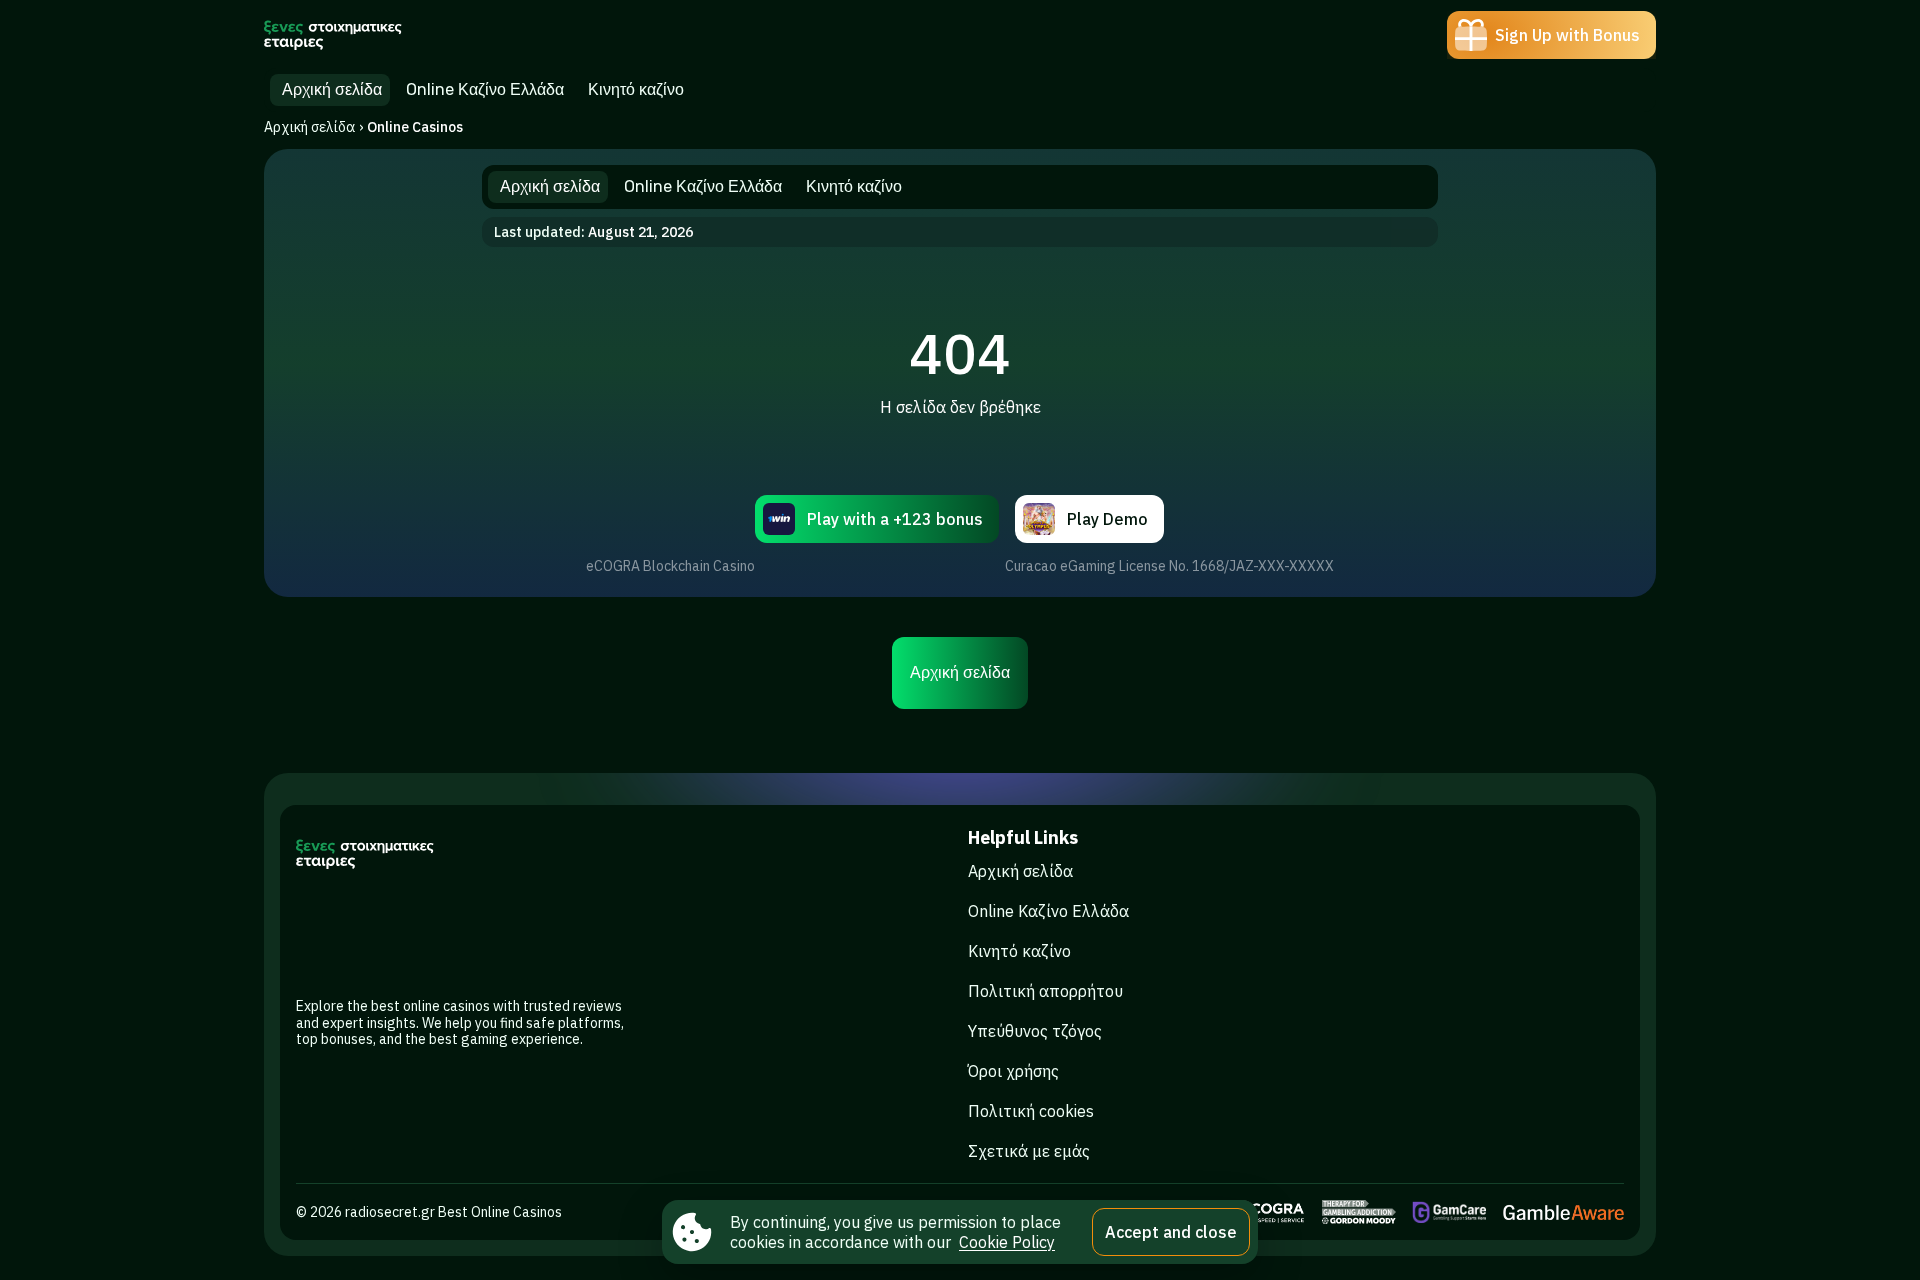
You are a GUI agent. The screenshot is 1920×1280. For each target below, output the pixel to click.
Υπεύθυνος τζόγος (1035, 1031)
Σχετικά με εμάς (1029, 1151)
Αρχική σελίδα (309, 127)
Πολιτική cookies (1031, 1111)
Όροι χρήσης (1013, 1071)
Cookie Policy (1007, 1242)
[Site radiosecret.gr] (333, 35)
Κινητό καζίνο (1019, 951)
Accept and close (1171, 1232)
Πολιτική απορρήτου (1045, 991)
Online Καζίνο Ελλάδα (1048, 911)
